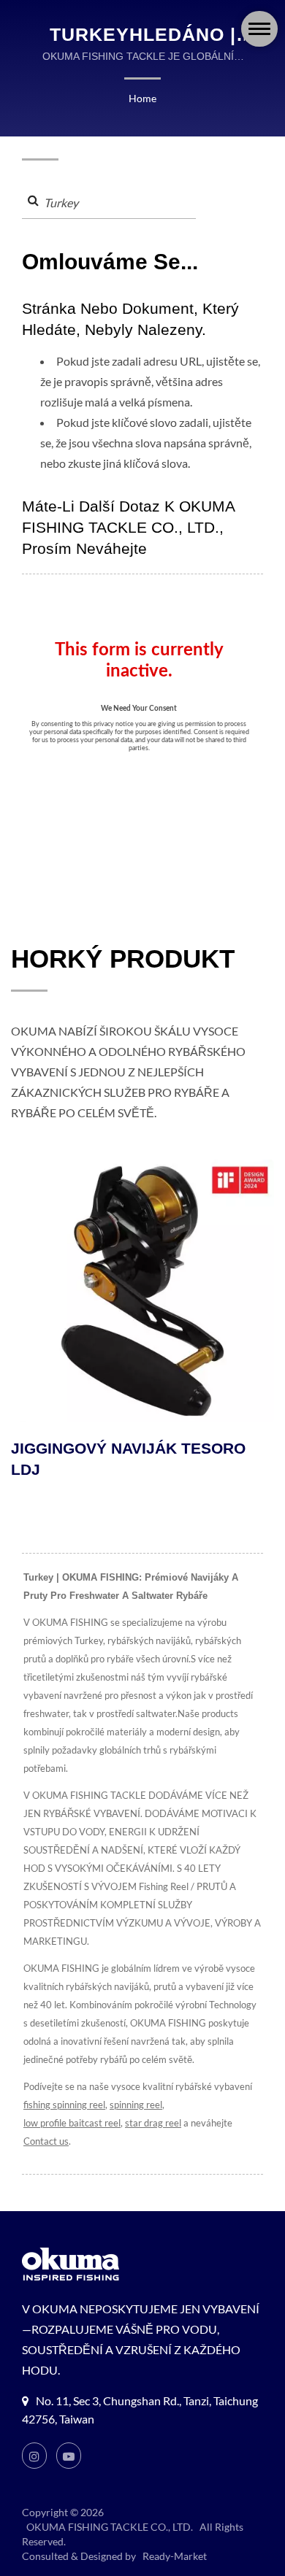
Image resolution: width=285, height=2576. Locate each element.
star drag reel (153, 2123)
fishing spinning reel (64, 2105)
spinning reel (136, 2105)
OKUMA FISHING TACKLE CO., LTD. (110, 2527)
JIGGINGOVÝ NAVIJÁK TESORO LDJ (128, 1459)
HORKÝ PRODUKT (123, 959)
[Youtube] (69, 2456)
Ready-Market (175, 2556)
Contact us (46, 2141)
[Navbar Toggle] (259, 29)
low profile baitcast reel (72, 2123)
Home (142, 98)
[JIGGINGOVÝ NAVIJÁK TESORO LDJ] (142, 1291)
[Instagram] (34, 2456)
